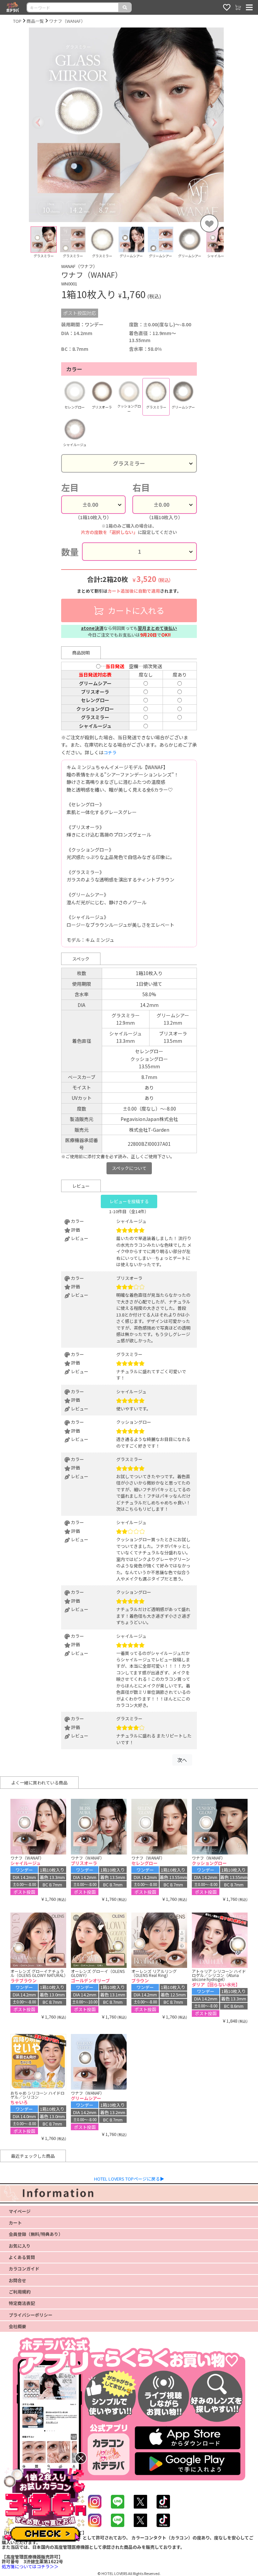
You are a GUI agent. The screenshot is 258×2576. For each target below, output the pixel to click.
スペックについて (129, 1168)
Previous (24, 245)
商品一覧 (35, 21)
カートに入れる (135, 610)
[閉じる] (81, 2458)
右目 (141, 487)
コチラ (110, 753)
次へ (182, 1760)
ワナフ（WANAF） (67, 21)
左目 (70, 487)
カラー (74, 369)
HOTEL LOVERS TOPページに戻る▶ (129, 2179)
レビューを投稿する (129, 1201)
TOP (17, 21)
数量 (70, 552)
